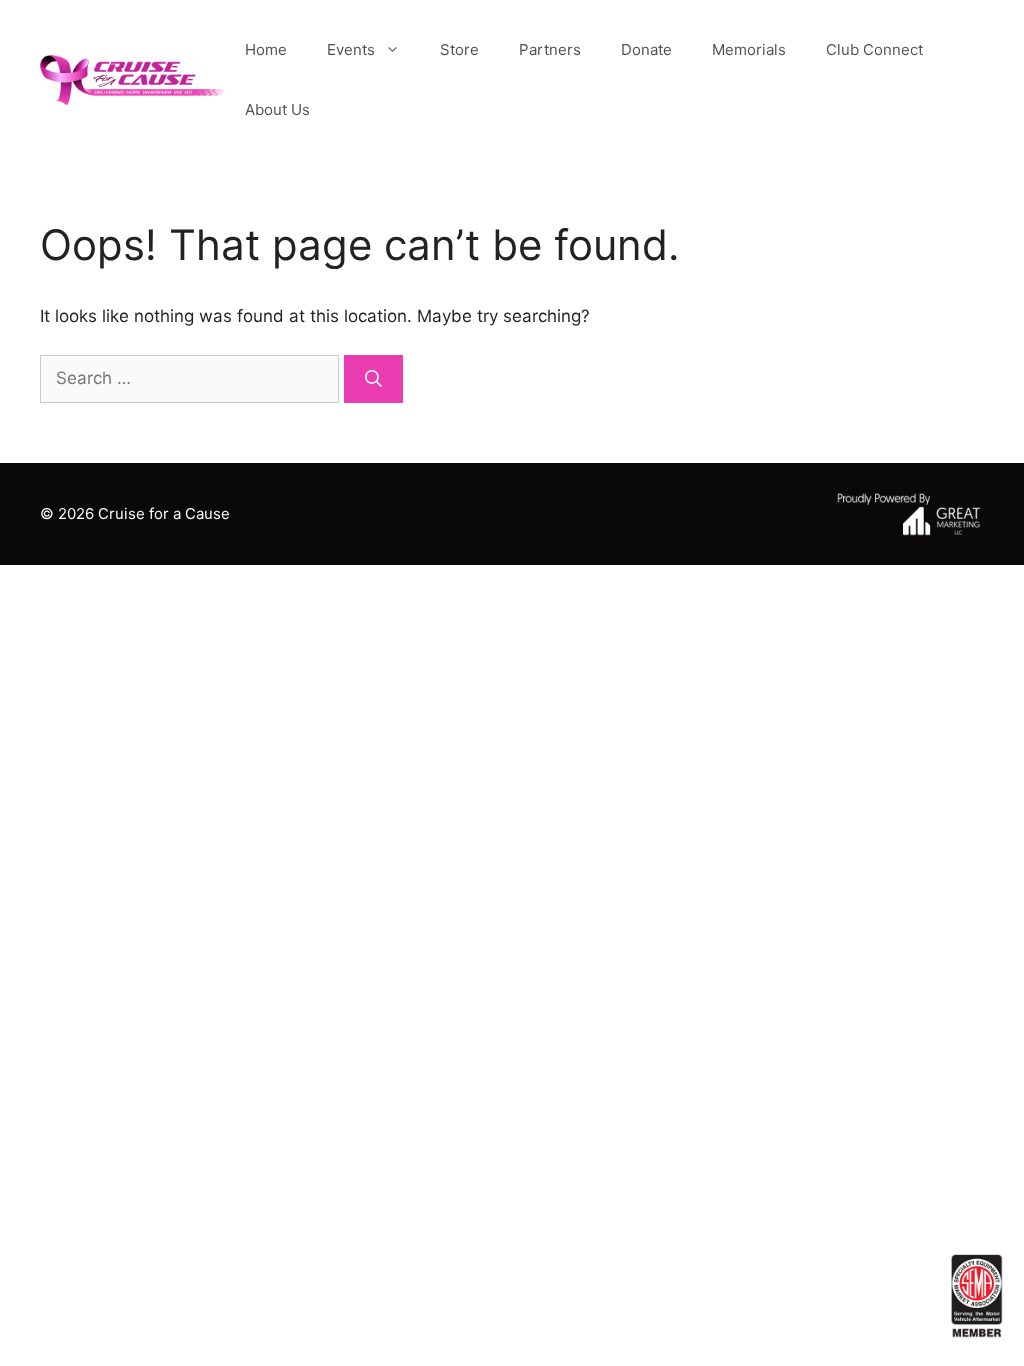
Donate (646, 49)
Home (266, 49)
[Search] (373, 379)
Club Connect (874, 49)
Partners (550, 49)
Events (351, 49)
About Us (277, 109)
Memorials (749, 49)
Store (459, 49)
